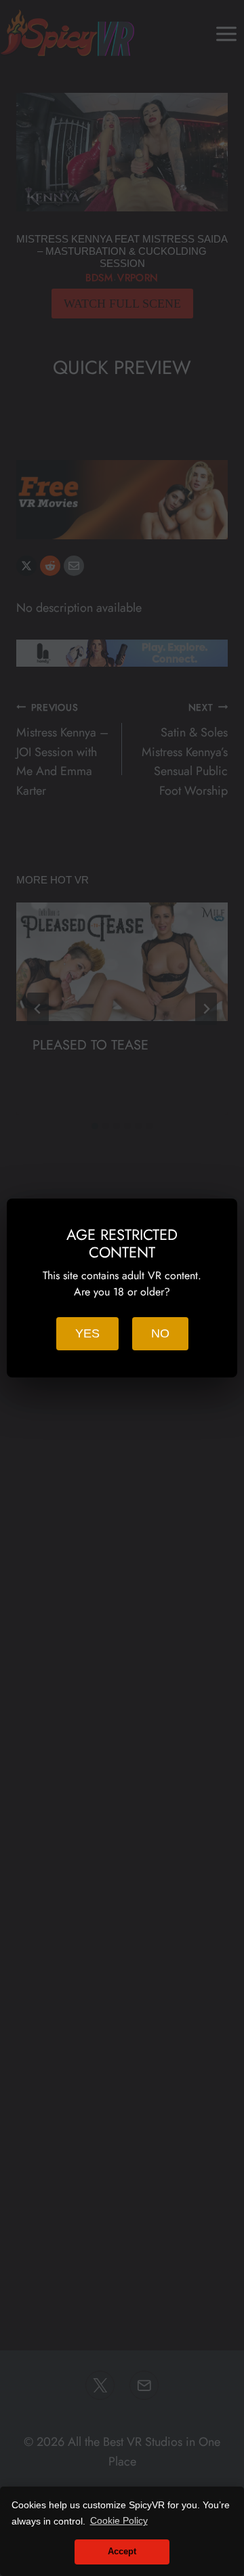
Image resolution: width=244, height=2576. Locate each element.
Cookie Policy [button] (119, 2520)
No (160, 1333)
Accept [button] (122, 2552)
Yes (87, 1333)
